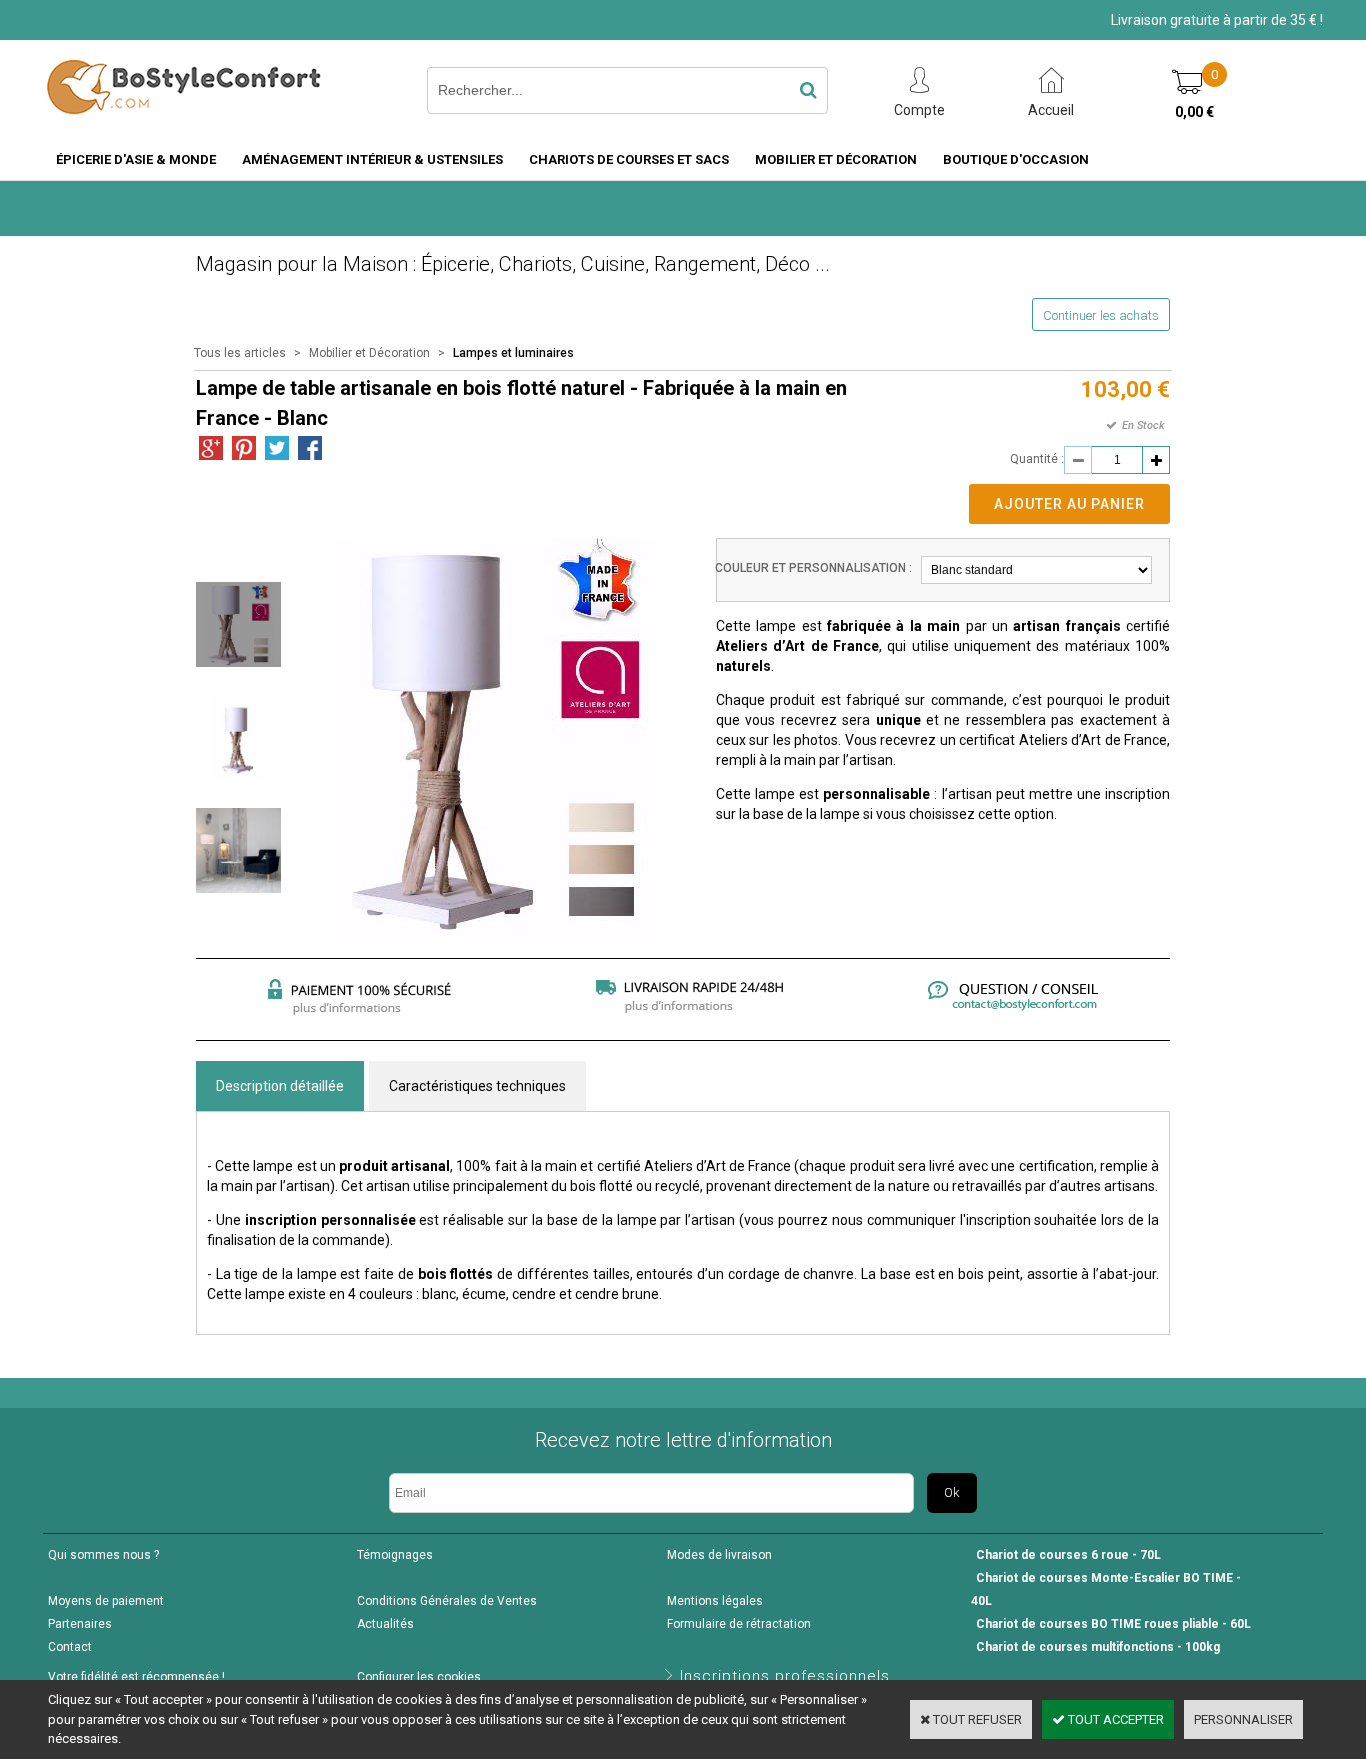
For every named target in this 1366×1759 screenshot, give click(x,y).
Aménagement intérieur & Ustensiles (372, 159)
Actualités (385, 1624)
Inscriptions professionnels (785, 1676)
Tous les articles (240, 353)
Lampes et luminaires (513, 353)
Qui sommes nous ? (103, 1555)
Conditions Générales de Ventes (447, 1601)
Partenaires (80, 1624)
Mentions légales (715, 1601)
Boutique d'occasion (1016, 159)
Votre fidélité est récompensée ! (136, 1677)
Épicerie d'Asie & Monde (136, 159)
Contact (70, 1647)
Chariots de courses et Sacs (629, 159)
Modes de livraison (719, 1555)
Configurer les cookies (419, 1677)
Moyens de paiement (106, 1601)
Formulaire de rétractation (739, 1624)
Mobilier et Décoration (836, 159)
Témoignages (395, 1555)
